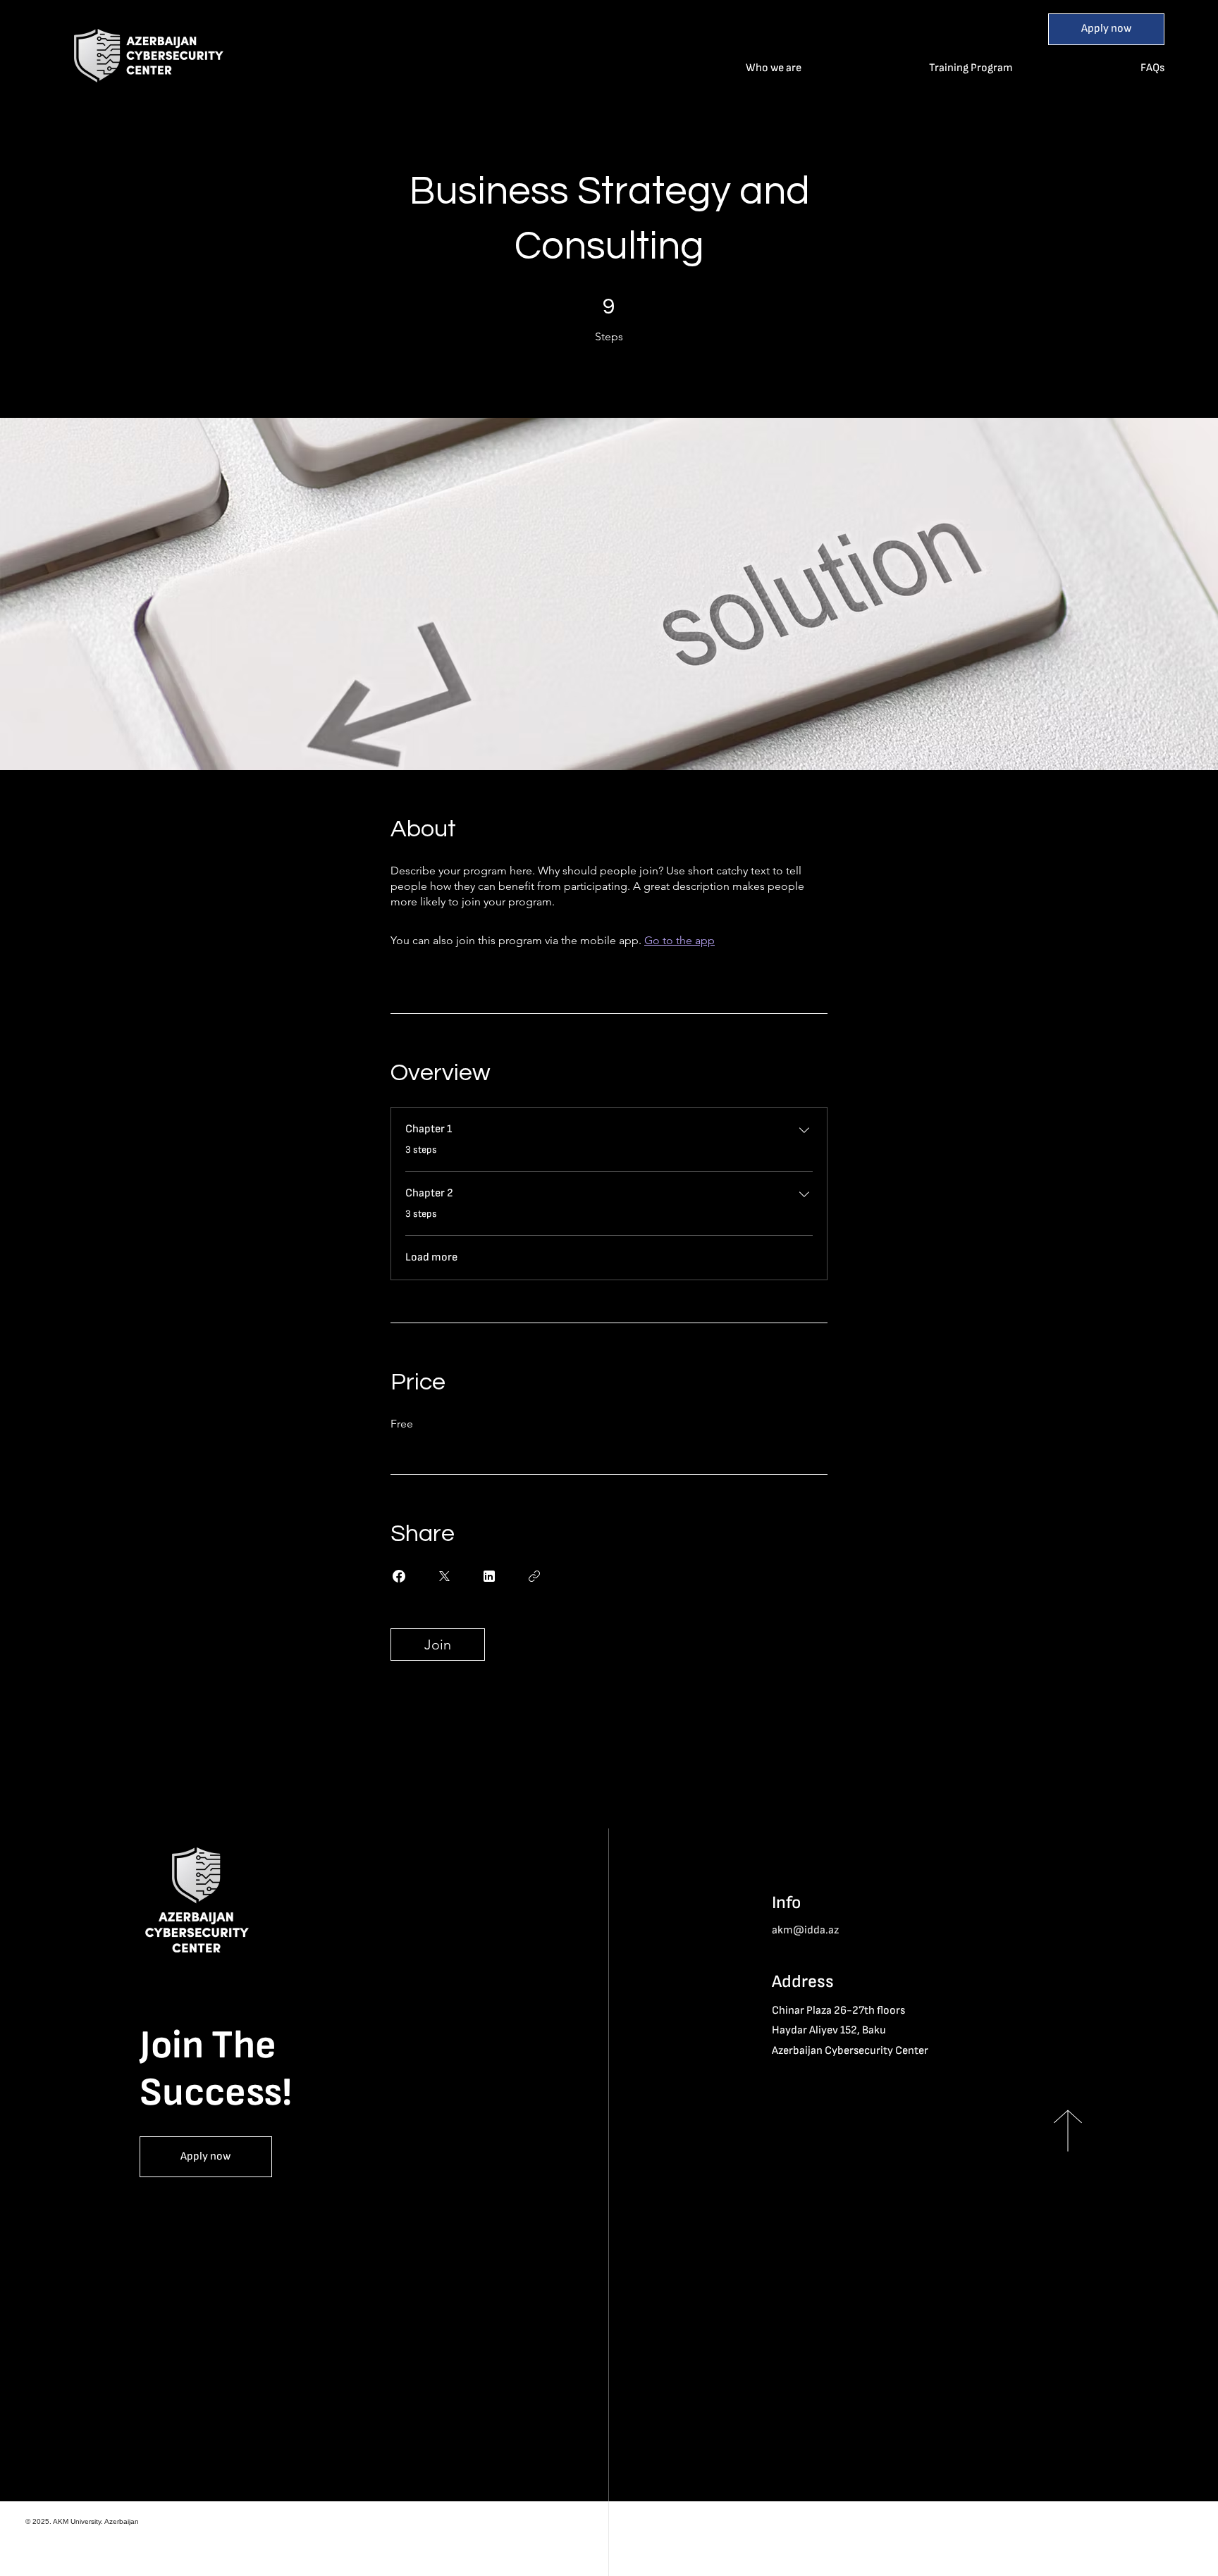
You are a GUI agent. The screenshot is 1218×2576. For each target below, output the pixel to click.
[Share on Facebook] (399, 1576)
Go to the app (679, 940)
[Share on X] (444, 1576)
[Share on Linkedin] (489, 1576)
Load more (431, 1257)
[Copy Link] (534, 1576)
